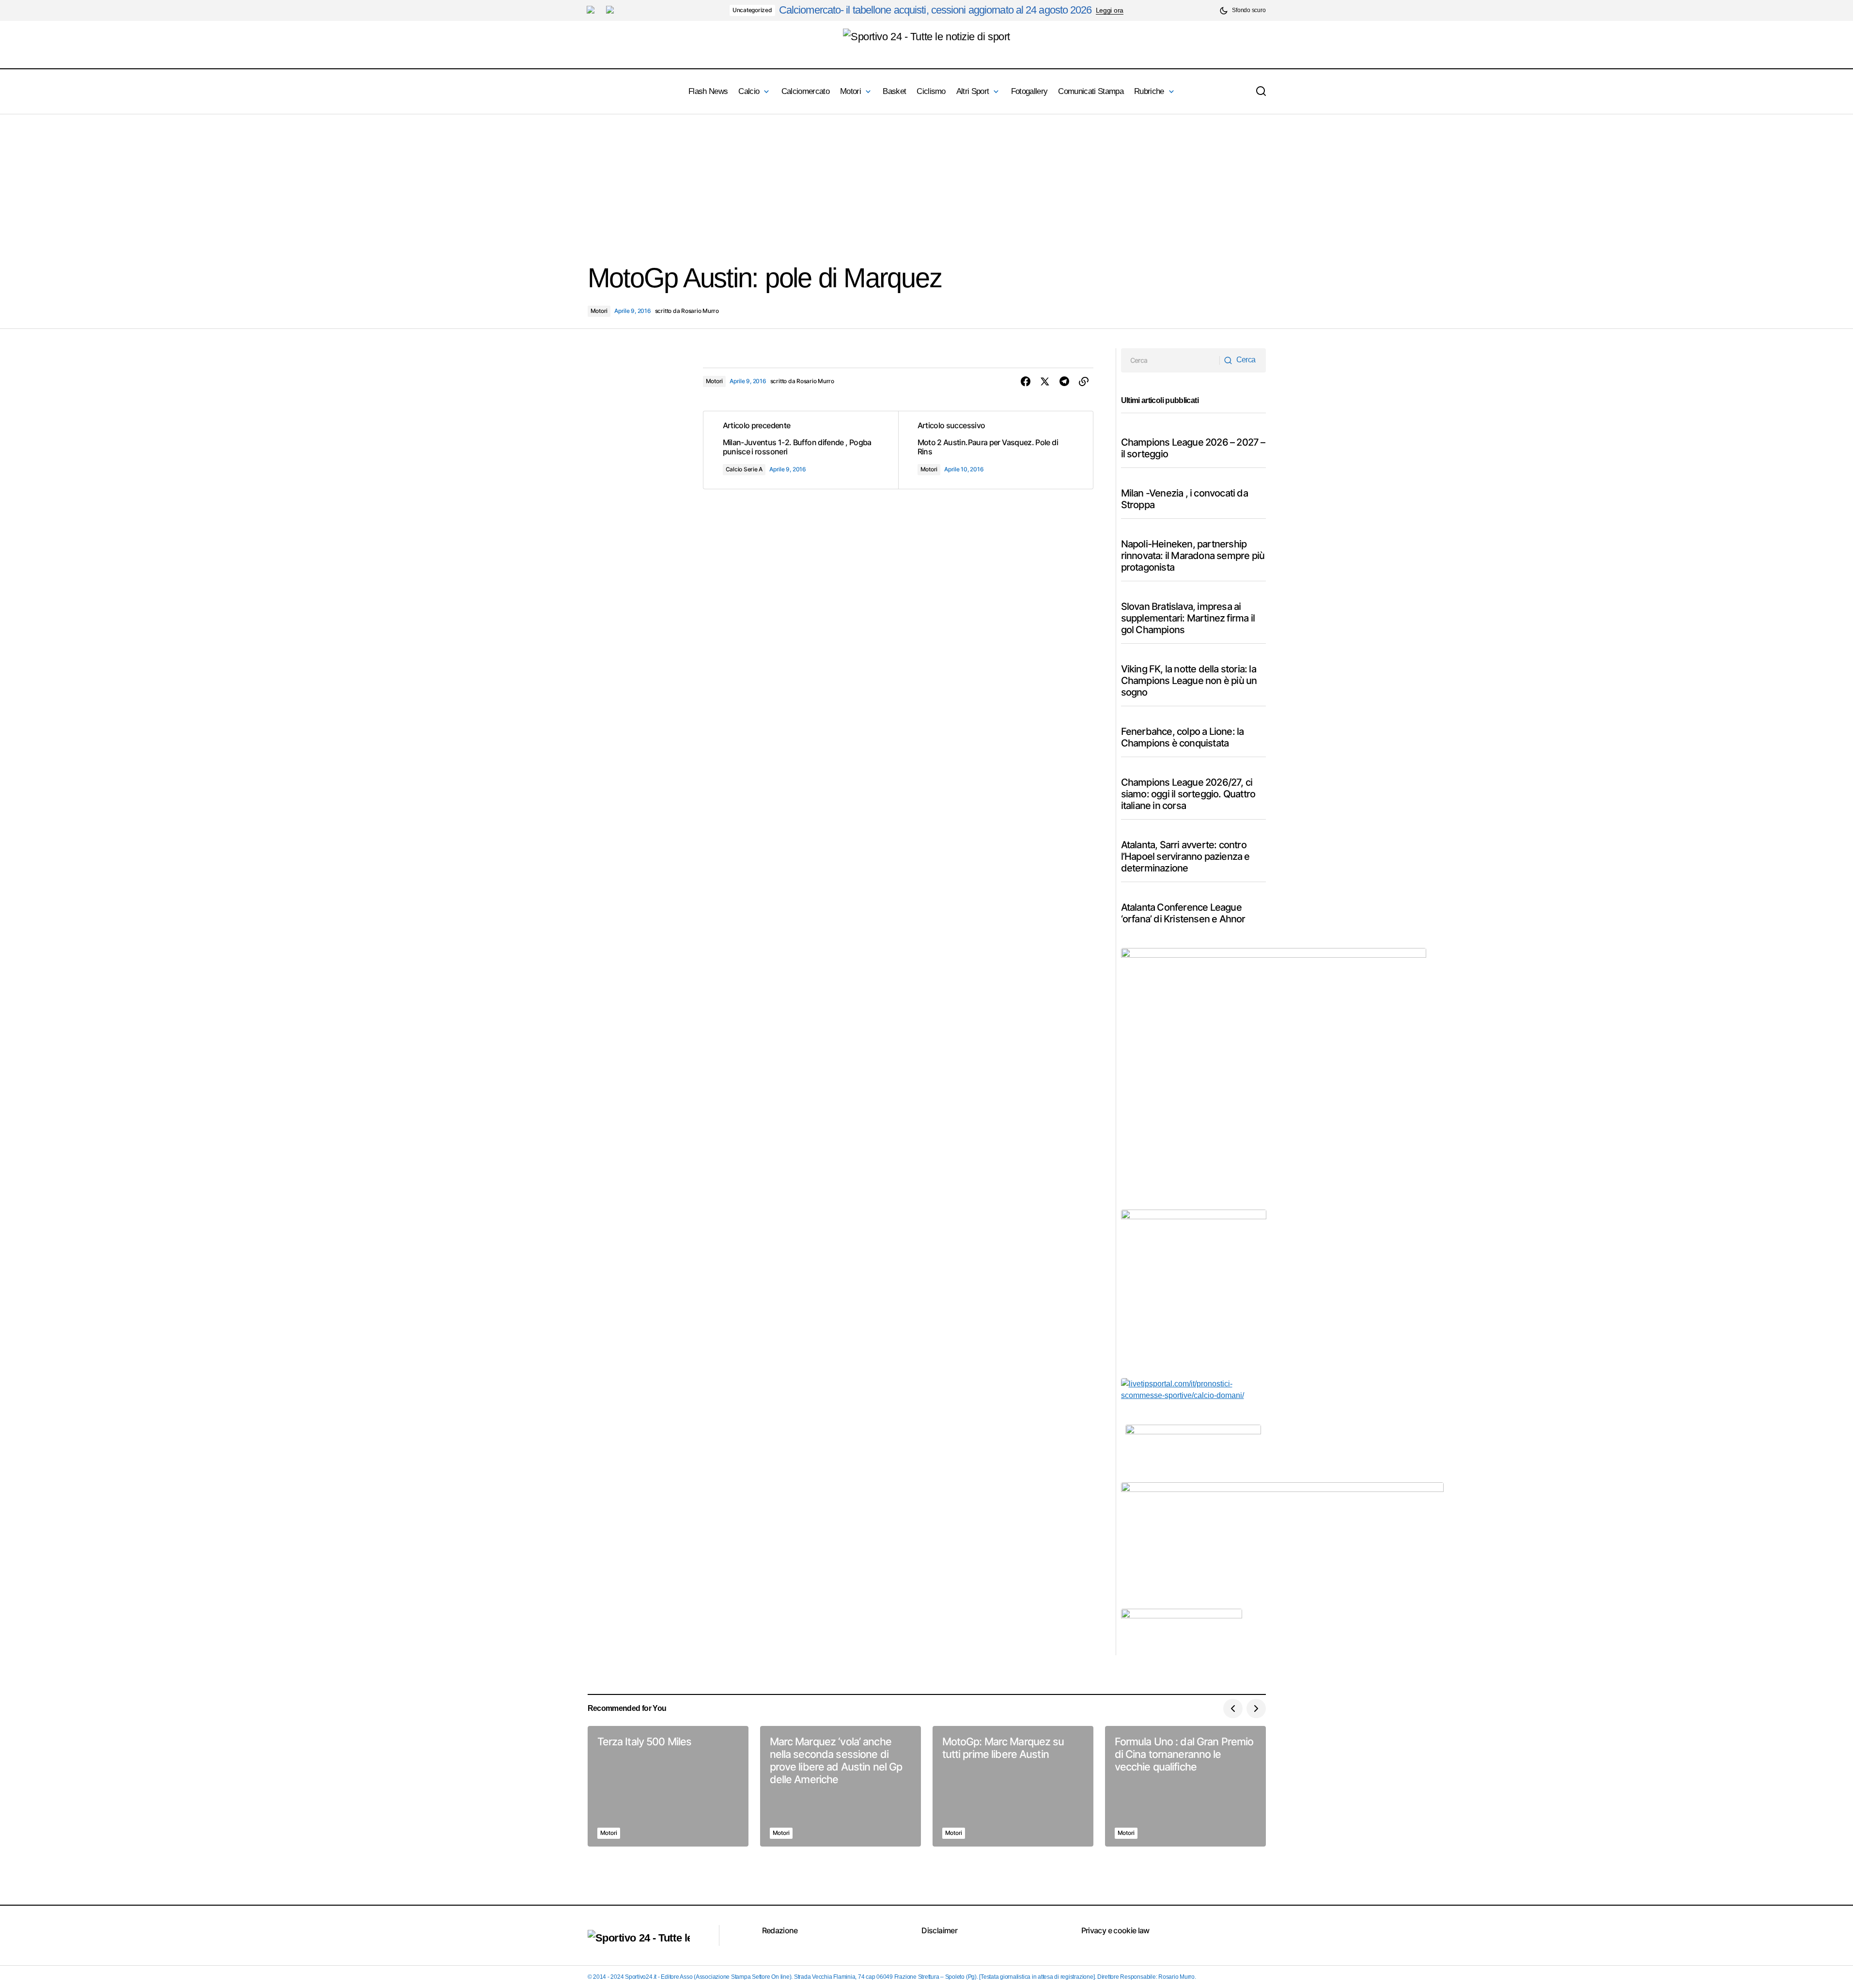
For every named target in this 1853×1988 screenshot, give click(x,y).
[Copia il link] (1084, 382)
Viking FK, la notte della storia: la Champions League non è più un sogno (1189, 681)
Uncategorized (752, 10)
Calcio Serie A (744, 469)
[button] (1242, 10)
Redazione (780, 1930)
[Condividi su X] (1045, 382)
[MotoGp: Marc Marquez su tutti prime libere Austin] (1013, 1786)
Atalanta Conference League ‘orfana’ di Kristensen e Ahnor (1183, 913)
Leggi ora (1110, 10)
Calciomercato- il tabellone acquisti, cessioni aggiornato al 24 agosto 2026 (935, 10)
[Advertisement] (291, 182)
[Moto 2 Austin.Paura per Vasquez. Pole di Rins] (996, 450)
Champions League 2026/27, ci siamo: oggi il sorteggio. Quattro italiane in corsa (1188, 794)
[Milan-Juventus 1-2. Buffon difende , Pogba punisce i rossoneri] (801, 450)
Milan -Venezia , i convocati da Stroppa (1184, 499)
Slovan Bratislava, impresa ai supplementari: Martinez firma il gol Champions (1188, 618)
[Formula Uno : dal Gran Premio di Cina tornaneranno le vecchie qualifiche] (1185, 1786)
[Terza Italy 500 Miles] (668, 1786)
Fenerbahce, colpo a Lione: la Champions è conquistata (1183, 737)
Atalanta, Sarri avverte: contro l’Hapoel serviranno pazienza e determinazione (1185, 856)
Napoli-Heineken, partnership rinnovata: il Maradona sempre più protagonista (1193, 556)
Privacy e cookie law (1115, 1930)
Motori (599, 311)
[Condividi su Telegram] (1064, 382)
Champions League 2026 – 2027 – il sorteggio (1193, 448)
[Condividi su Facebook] (1026, 382)
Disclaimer (939, 1930)
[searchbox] (1171, 360)
